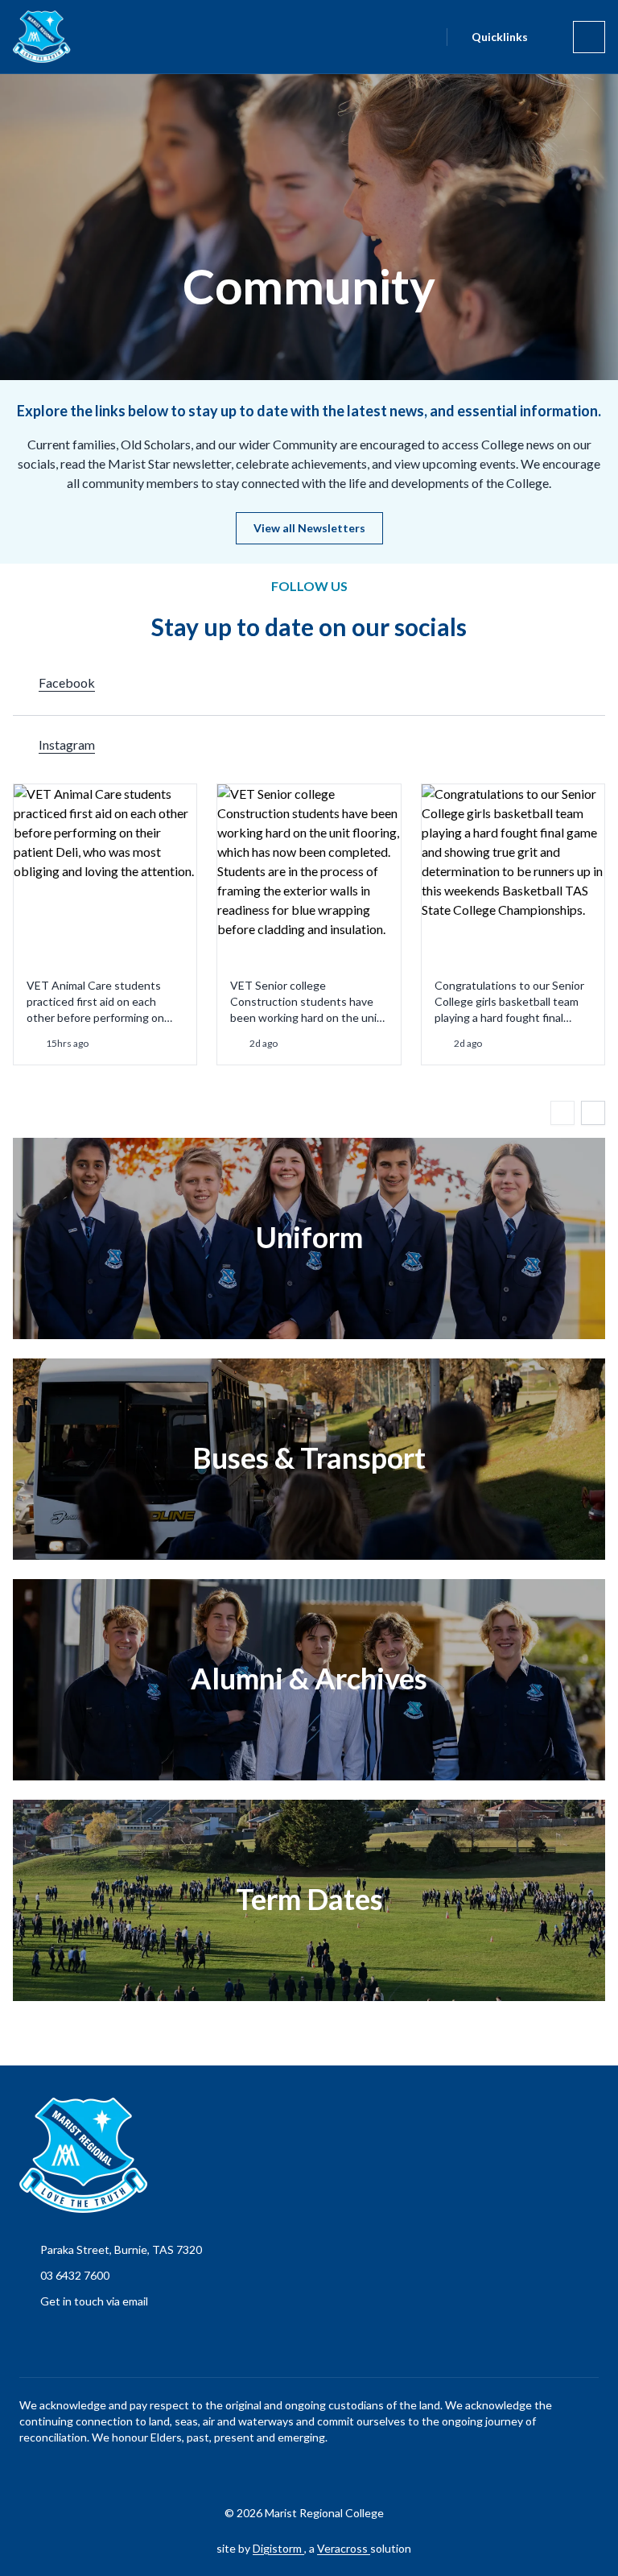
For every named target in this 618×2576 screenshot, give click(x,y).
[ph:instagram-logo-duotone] (334, 2474)
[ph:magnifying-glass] (424, 37)
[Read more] (294, 2474)
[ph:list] (589, 37)
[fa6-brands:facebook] (294, 2474)
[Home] (32, 37)
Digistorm (278, 2548)
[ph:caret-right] (593, 1113)
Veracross (344, 2548)
